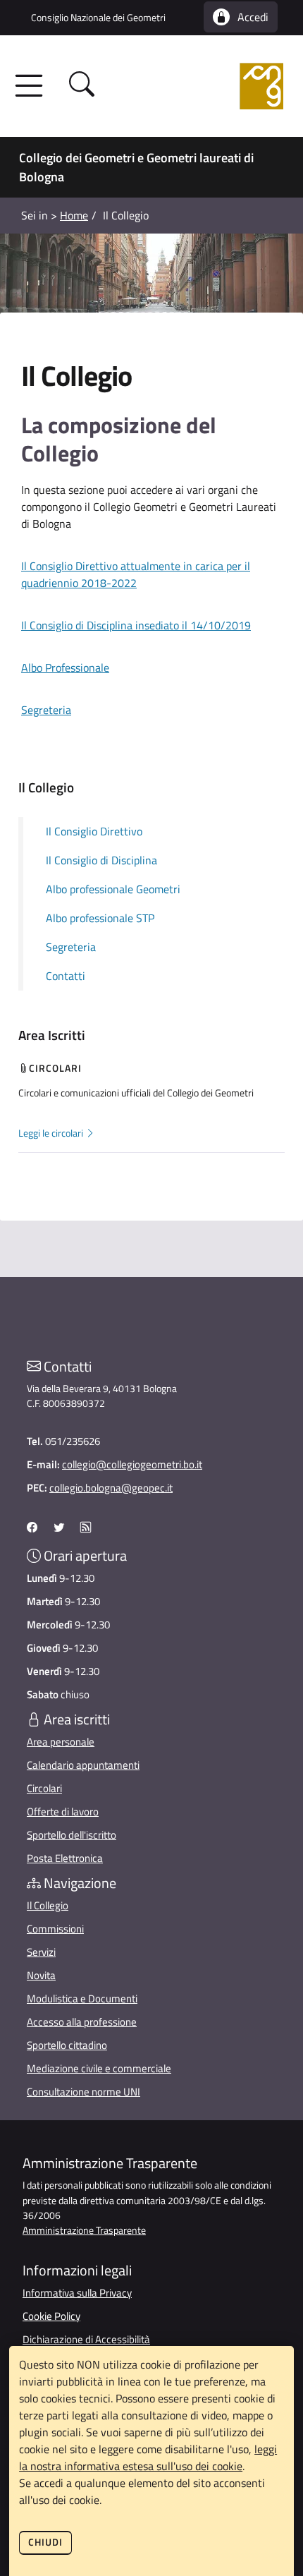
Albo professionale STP (100, 918)
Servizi (41, 1952)
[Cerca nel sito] (82, 86)
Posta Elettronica (65, 1858)
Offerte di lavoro (63, 1812)
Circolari (44, 1788)
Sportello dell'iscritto (72, 1835)
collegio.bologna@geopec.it (111, 1488)
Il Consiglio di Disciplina (101, 860)
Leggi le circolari (52, 1133)
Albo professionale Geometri (113, 889)
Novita (41, 1975)
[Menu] (33, 86)
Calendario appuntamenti (83, 1765)
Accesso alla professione (82, 2022)
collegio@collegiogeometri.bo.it (132, 1464)
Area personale (61, 1742)
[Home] (199, 86)
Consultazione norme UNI (84, 2092)
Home (74, 215)
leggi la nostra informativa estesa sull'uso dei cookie (148, 2457)
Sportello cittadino (67, 2045)
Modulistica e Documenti (82, 1998)
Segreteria (46, 710)
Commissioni (55, 1929)
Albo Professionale (65, 667)
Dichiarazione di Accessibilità (86, 2339)
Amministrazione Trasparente (84, 2230)
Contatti (66, 976)
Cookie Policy (51, 2316)
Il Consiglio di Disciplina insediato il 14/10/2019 (136, 625)
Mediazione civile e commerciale (99, 2068)
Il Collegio (48, 1905)
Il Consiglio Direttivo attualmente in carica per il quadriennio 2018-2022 (136, 574)
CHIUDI (45, 2542)
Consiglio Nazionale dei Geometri (98, 17)
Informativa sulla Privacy (77, 2293)
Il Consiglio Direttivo (94, 831)
